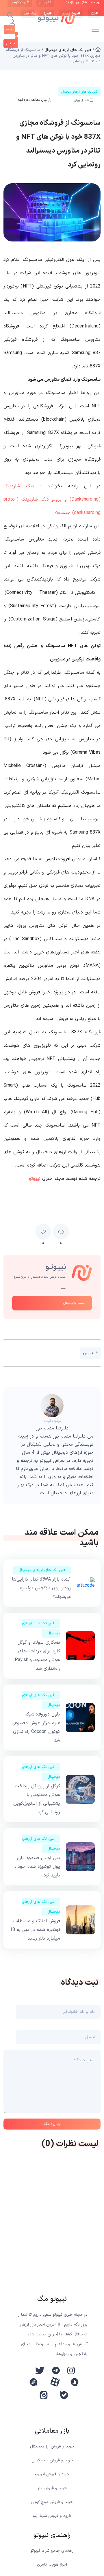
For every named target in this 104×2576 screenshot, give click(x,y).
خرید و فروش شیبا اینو (52, 2516)
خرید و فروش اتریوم (52, 2474)
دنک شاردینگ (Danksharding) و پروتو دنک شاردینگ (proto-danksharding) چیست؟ (52, 499)
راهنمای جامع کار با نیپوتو (52, 2551)
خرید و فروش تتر (52, 2488)
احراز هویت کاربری (52, 2565)
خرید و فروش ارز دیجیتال (52, 2446)
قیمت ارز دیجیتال (74, 1303)
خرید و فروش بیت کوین (52, 2460)
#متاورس (90, 1353)
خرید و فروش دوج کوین (52, 2502)
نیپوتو (35, 1179)
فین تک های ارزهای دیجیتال (42, 1570)
